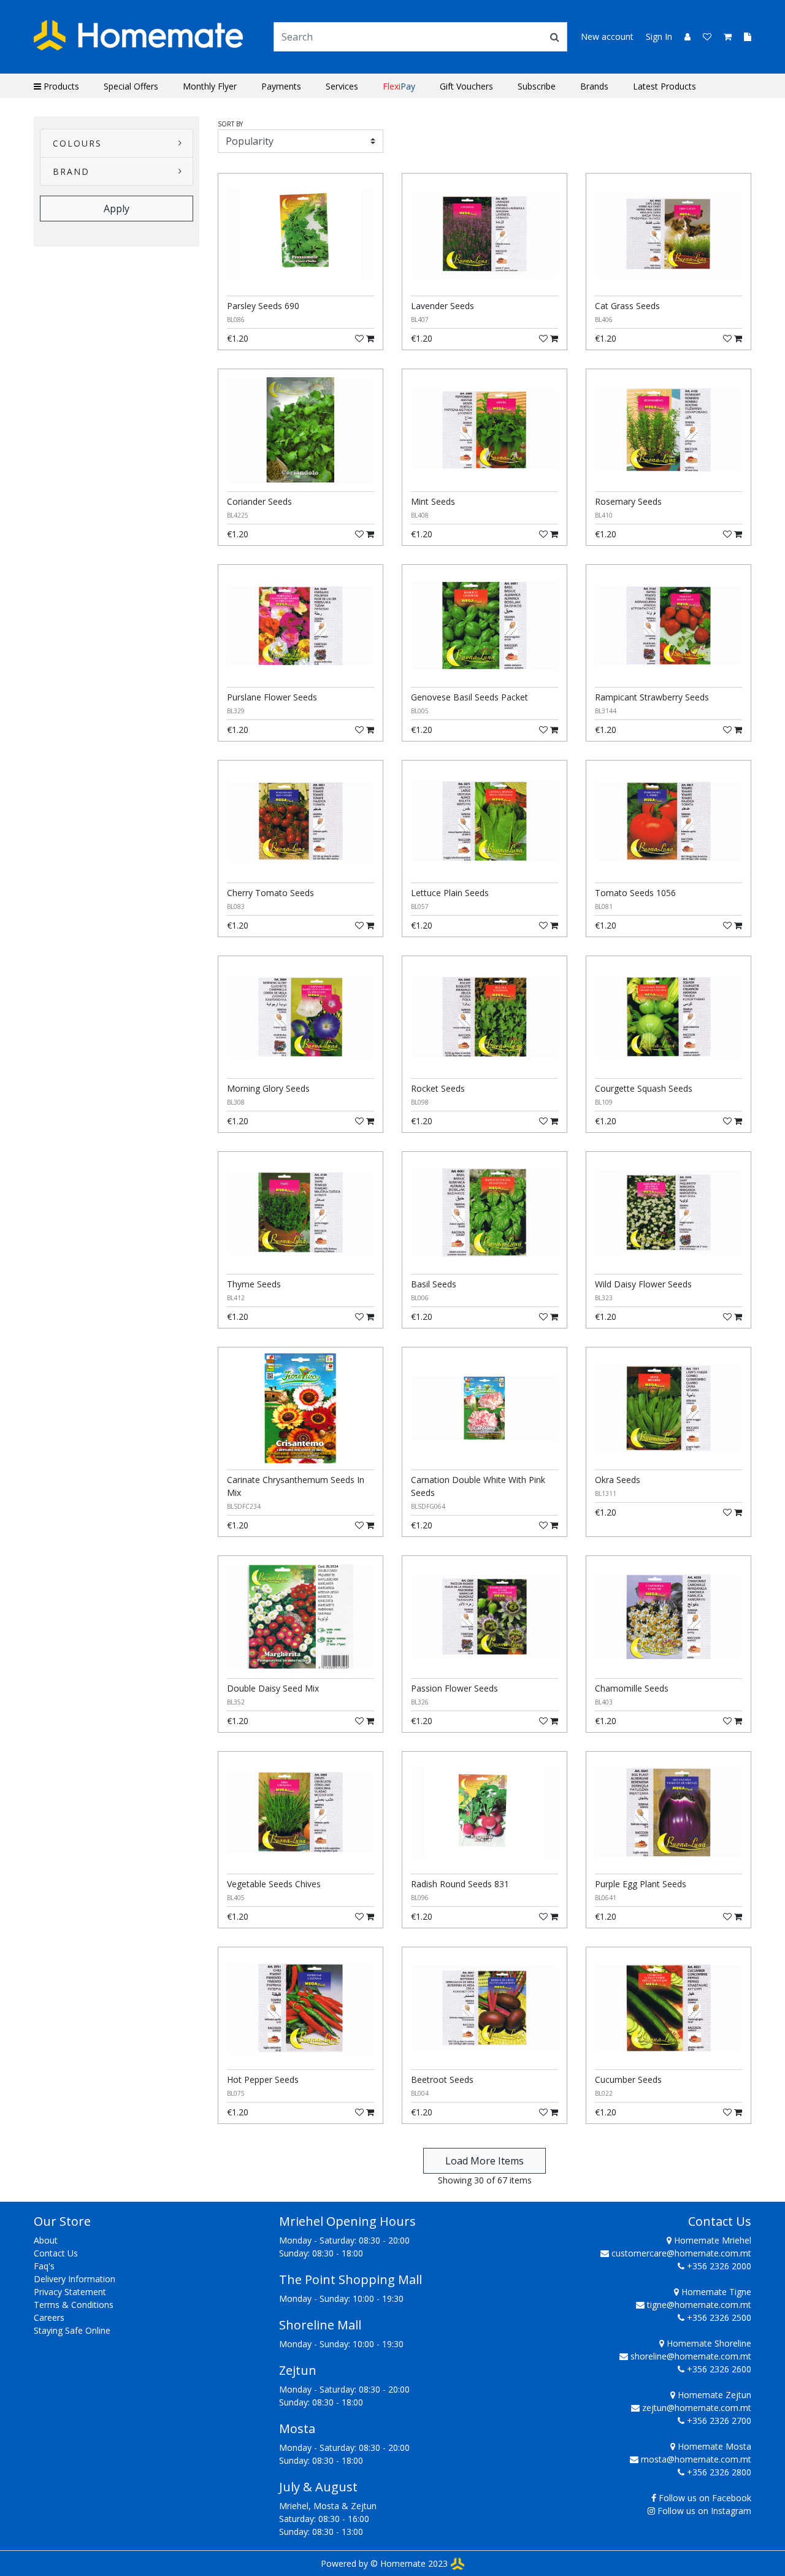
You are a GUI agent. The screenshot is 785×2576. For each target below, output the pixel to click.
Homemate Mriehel (711, 2240)
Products (60, 86)
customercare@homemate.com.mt (681, 2253)
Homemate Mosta (713, 2446)
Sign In (659, 36)
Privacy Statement (70, 2292)
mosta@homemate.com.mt (696, 2459)
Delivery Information (75, 2279)
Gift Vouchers (466, 86)
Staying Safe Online (72, 2330)
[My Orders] (743, 36)
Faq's (44, 2266)
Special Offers (131, 86)
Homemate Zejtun (713, 2395)
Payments (281, 86)
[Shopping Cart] (724, 36)
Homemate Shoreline (708, 2343)
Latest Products (664, 86)
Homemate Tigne (715, 2292)
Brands (594, 86)
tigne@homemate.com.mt (699, 2305)
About (46, 2240)
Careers (49, 2317)
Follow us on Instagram (704, 2511)
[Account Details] (683, 36)
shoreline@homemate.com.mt (691, 2356)
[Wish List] (703, 36)
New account (607, 36)
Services (342, 86)
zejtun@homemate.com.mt (697, 2408)
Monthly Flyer (210, 86)
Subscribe (537, 86)
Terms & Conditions (74, 2305)
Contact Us (56, 2253)
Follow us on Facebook (705, 2498)
